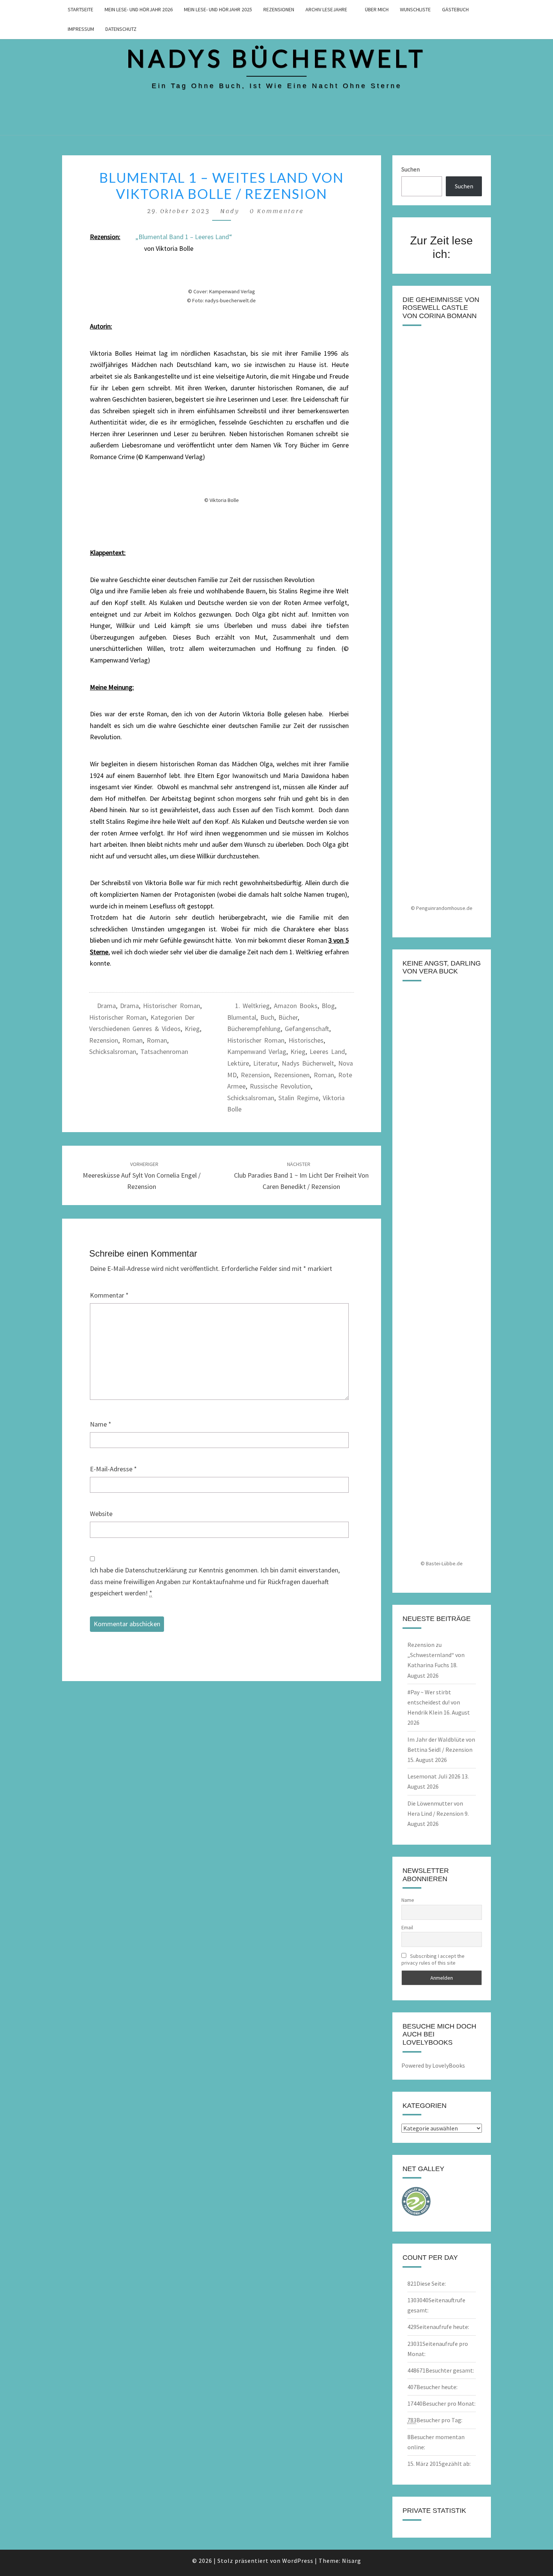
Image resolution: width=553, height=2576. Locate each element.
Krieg (192, 1029)
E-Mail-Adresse (113, 1469)
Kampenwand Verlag (257, 1051)
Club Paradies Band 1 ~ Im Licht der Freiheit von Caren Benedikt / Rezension (301, 1176)
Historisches (306, 1040)
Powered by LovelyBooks (433, 2065)
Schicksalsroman (113, 1051)
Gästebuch (455, 9)
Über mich (377, 9)
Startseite (81, 9)
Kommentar (109, 1295)
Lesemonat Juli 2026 (434, 1776)
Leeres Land (327, 1051)
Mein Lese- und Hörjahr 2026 (139, 9)
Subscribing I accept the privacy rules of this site (433, 1959)
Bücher (288, 1017)
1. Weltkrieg (252, 1006)
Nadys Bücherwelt (308, 1063)
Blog (328, 1006)
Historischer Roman (172, 1006)
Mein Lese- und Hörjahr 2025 (218, 9)
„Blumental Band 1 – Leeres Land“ (184, 237)
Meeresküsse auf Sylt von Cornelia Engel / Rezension (142, 1176)
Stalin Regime (299, 1098)
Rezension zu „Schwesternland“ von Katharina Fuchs (436, 1655)
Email (407, 1927)
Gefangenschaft (307, 1029)
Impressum (81, 29)
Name (101, 1424)
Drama (106, 1006)
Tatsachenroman (164, 1051)
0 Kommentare (276, 211)
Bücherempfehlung (254, 1029)
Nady (230, 211)
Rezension (104, 1040)
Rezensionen (279, 9)
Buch (267, 1017)
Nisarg (352, 2561)
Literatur (265, 1063)
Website (101, 1514)
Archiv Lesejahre (326, 9)
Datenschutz (121, 29)
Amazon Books (296, 1006)
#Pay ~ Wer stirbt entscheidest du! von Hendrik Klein (434, 1702)
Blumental (242, 1017)
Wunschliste (415, 9)
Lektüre (238, 1063)
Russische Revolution (280, 1086)
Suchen (411, 169)
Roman (132, 1040)
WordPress (298, 2561)
